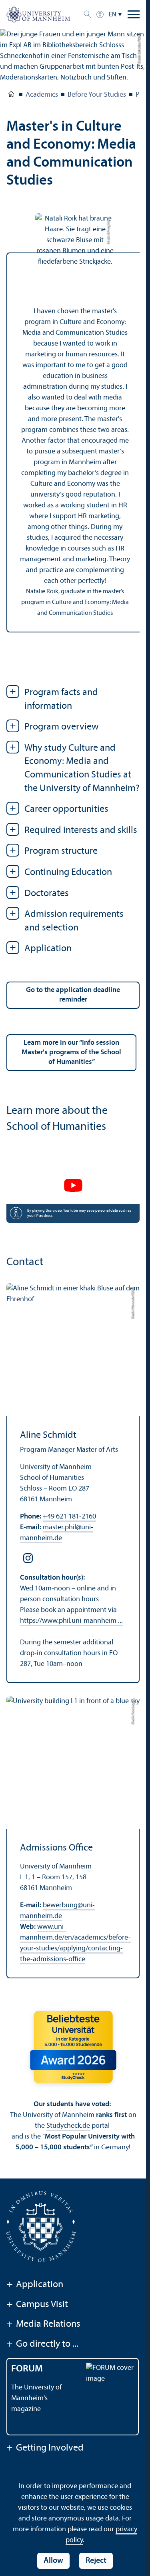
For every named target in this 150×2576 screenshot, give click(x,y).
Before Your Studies (97, 95)
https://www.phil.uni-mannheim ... (71, 1621)
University (11, 95)
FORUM (27, 2369)
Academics (42, 95)
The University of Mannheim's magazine (36, 2398)
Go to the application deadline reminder (73, 995)
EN (113, 15)
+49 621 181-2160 (69, 1517)
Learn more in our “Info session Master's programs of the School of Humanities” (71, 1052)
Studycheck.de (68, 2126)
